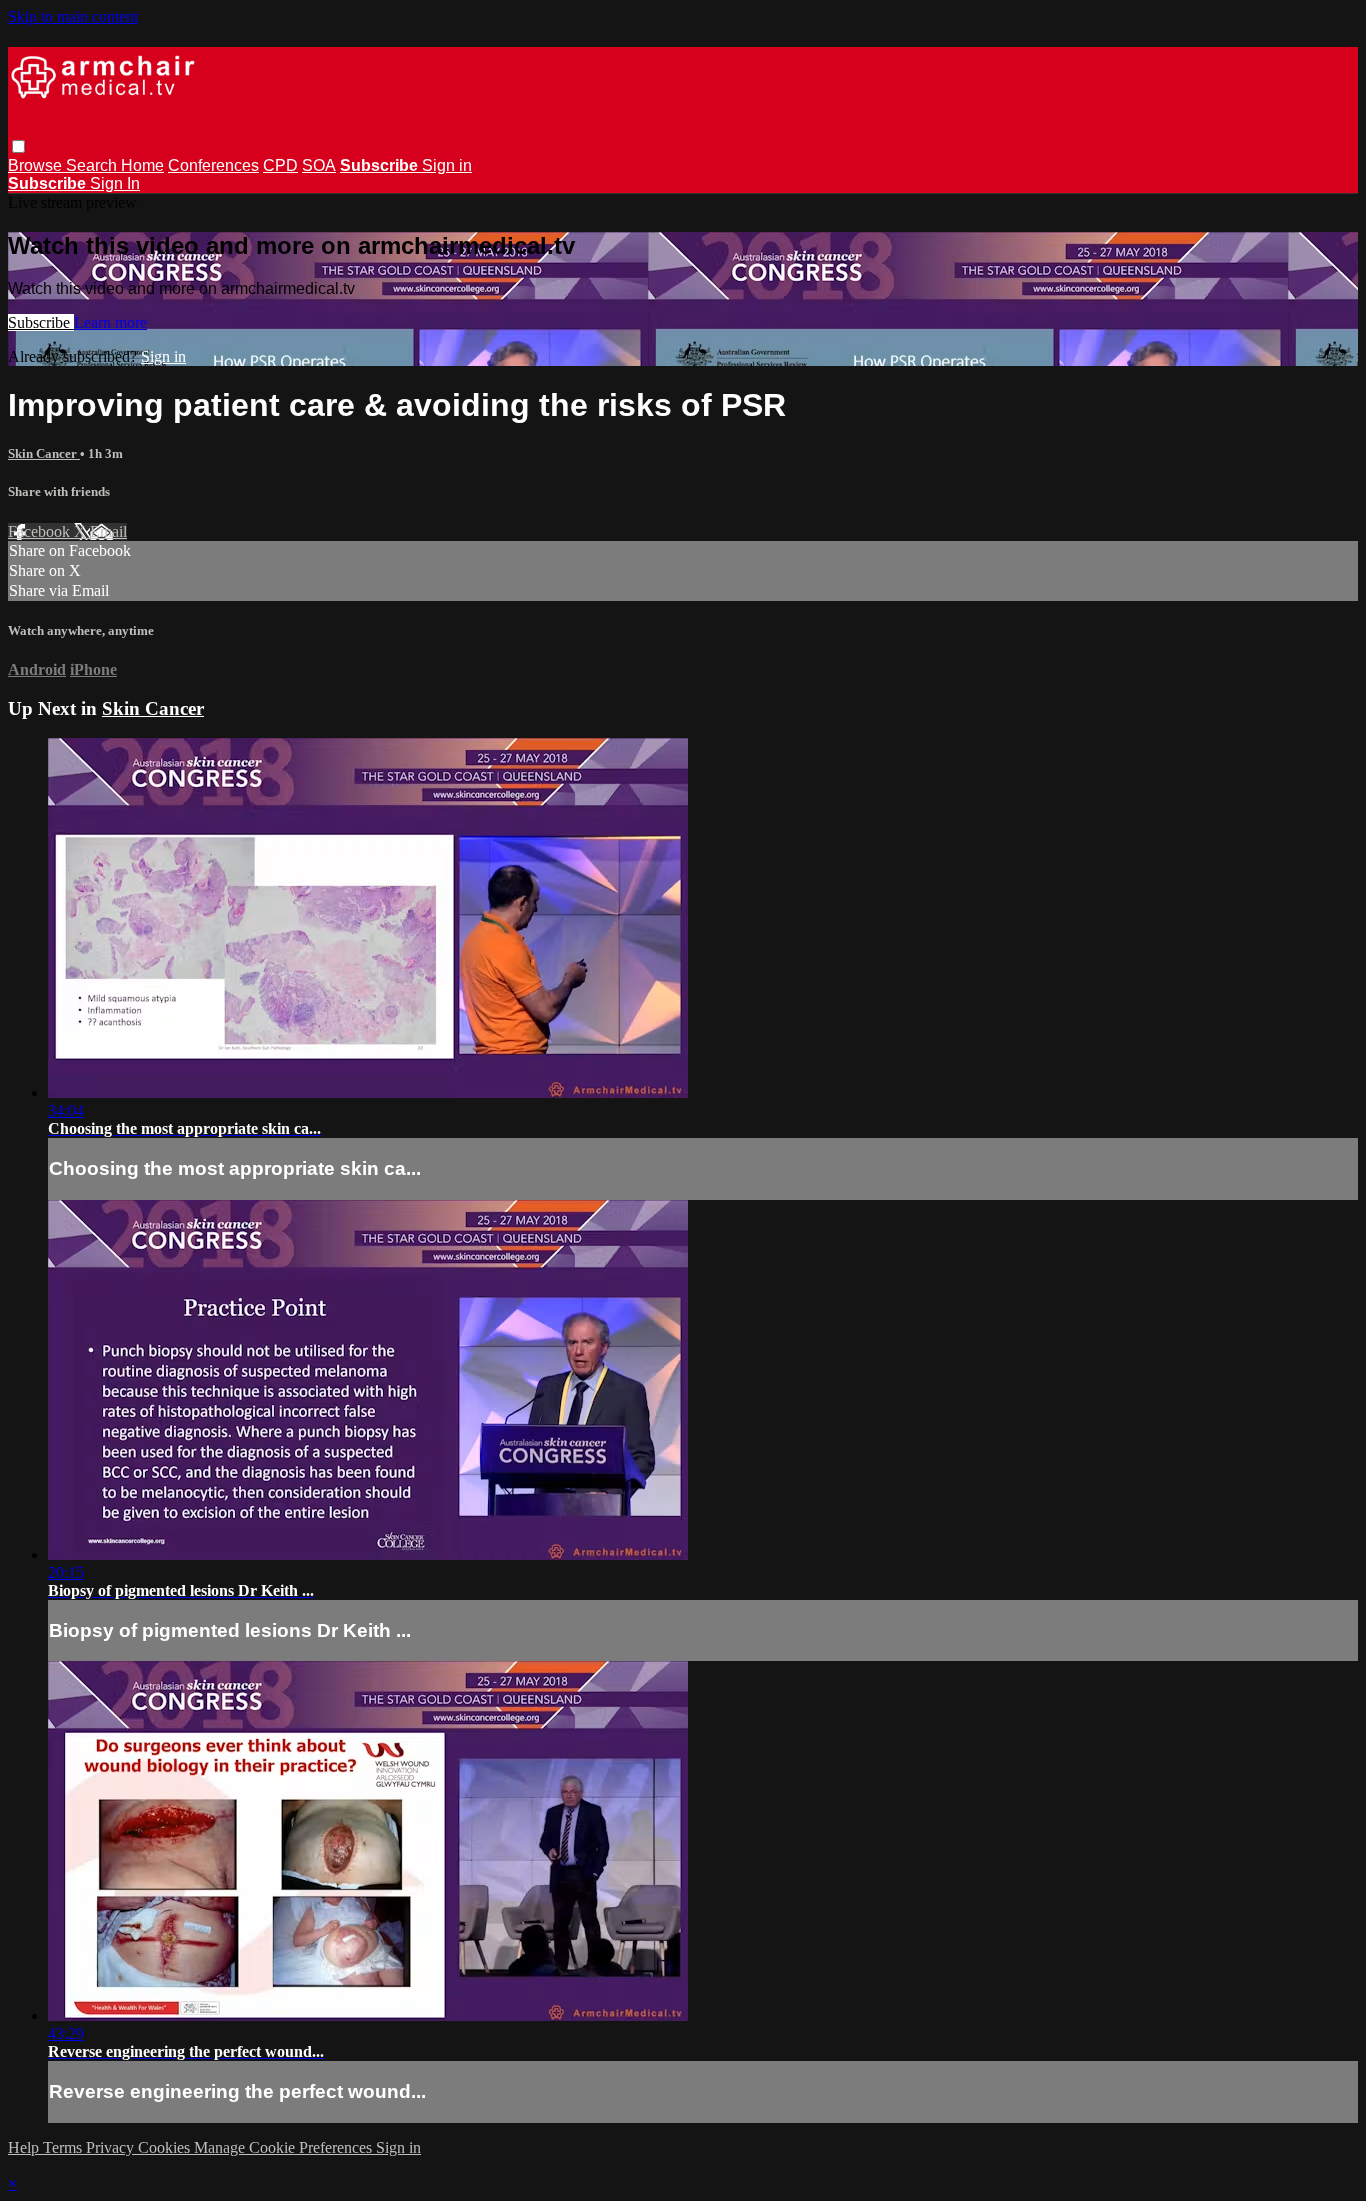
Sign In (115, 183)
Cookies (166, 2147)
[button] (18, 146)
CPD (280, 165)
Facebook (41, 531)
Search (93, 165)
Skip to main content (73, 16)
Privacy (112, 2147)
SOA (319, 165)
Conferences (213, 165)
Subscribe (41, 322)
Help (25, 2147)
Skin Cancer (44, 453)
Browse (37, 165)
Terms (64, 2147)
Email (108, 531)
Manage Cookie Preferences (285, 2147)
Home (142, 165)
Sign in (447, 165)
